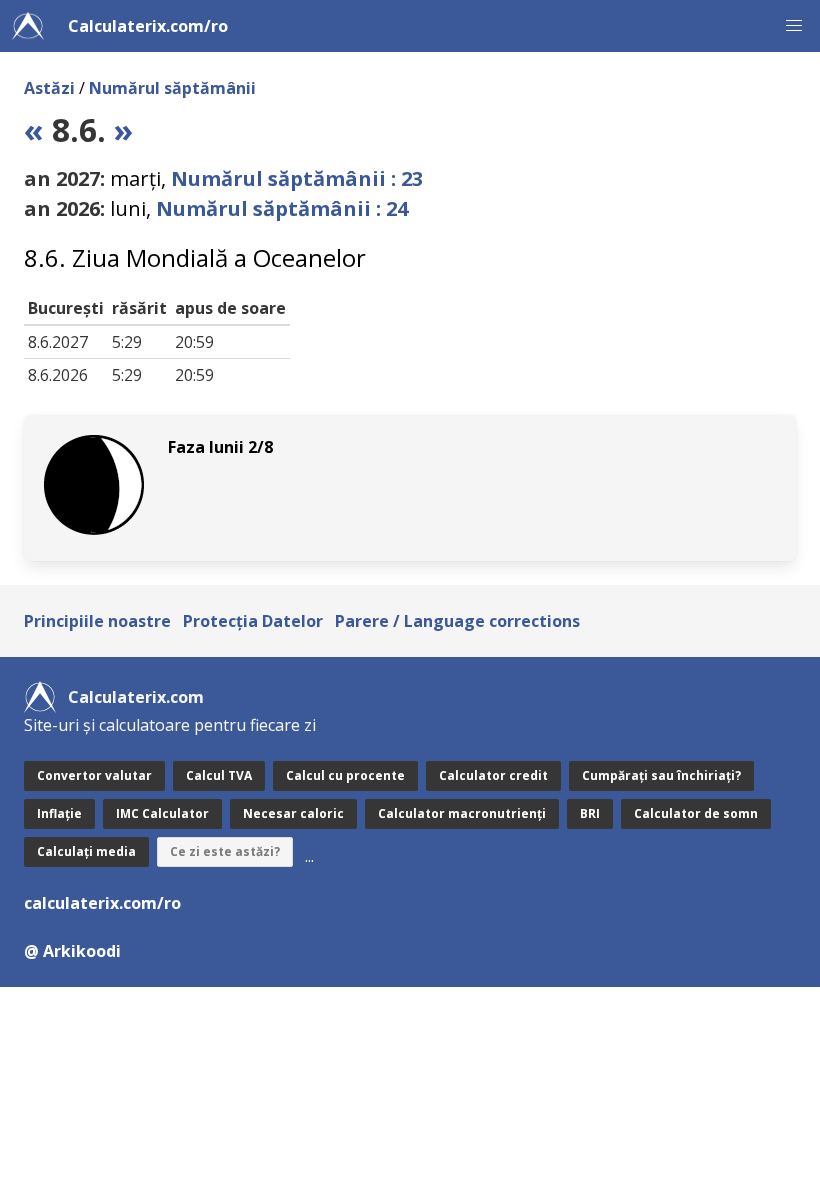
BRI (590, 813)
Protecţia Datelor (253, 621)
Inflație (59, 813)
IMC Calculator (162, 813)
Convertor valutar (94, 775)
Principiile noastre (97, 621)
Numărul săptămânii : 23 (297, 178)
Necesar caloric (293, 813)
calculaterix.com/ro (102, 903)
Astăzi (49, 88)
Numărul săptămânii (172, 88)
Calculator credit (493, 775)
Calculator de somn (696, 813)
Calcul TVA (219, 775)
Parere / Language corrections (457, 621)
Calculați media (86, 851)
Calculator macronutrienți (462, 813)
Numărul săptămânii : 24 (282, 208)
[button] (794, 26)
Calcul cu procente (345, 775)
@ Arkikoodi (72, 951)
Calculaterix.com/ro (148, 26)
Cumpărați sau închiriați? (661, 775)
